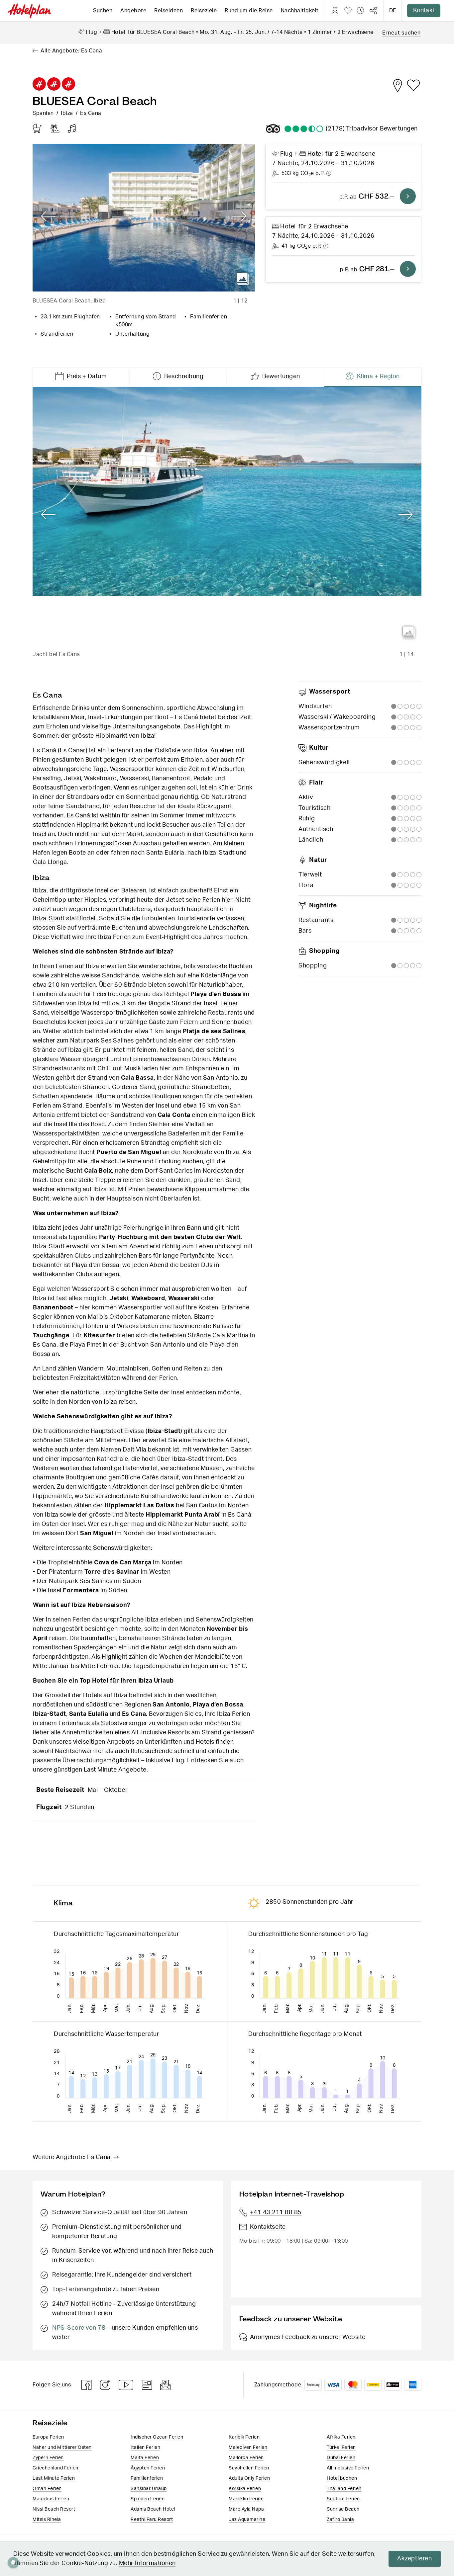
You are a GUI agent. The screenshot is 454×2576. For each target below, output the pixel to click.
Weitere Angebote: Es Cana (72, 2157)
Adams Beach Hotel (153, 2509)
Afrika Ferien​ (341, 2437)
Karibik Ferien (244, 2437)
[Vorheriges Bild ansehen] (48, 216)
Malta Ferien (145, 2458)
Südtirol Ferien (343, 2499)
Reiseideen (169, 11)
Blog (147, 2385)
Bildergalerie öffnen (243, 279)
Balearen (134, 891)
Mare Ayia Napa (246, 2509)
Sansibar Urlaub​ (149, 2489)
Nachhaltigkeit (300, 11)
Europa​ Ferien (48, 2437)
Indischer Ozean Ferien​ (157, 2437)
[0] (348, 11)
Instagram (105, 2385)
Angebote (133, 11)
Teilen (373, 11)
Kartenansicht (397, 85)
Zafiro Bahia (340, 2520)
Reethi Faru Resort (152, 2520)
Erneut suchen (401, 33)
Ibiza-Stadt (49, 919)
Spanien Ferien (148, 2499)
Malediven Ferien (248, 2448)
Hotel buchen (342, 2478)
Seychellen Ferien (249, 2468)
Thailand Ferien (344, 2489)
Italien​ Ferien (145, 2448)
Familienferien (147, 2478)
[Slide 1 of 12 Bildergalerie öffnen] (144, 218)
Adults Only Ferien (249, 2478)
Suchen (103, 11)
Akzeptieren (415, 2559)
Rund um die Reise (249, 11)
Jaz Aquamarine (247, 2520)
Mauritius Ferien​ (51, 2499)
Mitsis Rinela (47, 2520)
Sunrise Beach (343, 2509)
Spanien (43, 113)
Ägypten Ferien (148, 2468)
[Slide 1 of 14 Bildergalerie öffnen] (227, 516)
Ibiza (67, 113)
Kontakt (424, 11)
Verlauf (361, 11)
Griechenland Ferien (56, 2468)
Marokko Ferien (246, 2499)
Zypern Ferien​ (48, 2458)
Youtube (126, 2385)
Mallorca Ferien (246, 2458)
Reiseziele (204, 11)
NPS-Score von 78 (79, 2328)
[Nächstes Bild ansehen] (239, 216)
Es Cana (91, 113)
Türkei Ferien (341, 2448)
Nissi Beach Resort (54, 2509)
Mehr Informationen (147, 2563)
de (393, 11)
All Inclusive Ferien (348, 2468)
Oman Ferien (47, 2489)
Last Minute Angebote (115, 1770)
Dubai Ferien (341, 2458)
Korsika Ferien (245, 2489)
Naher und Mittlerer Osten (62, 2448)
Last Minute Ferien (54, 2478)
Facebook (87, 2385)
